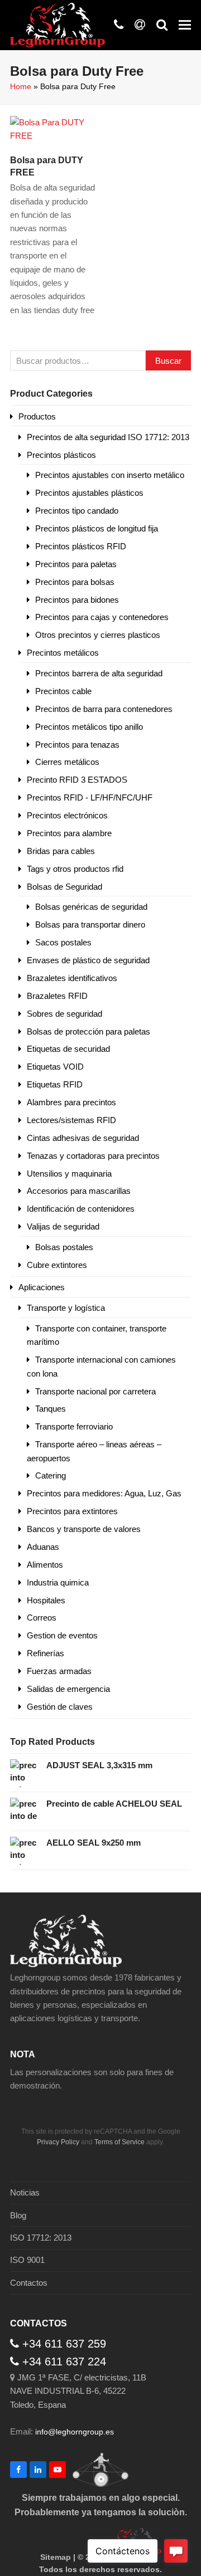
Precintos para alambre (69, 833)
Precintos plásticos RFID (81, 546)
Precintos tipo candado (77, 511)
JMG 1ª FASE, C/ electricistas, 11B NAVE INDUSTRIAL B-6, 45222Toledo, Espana (78, 2391)
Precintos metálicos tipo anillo (89, 727)
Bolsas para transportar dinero (90, 924)
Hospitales (46, 1600)
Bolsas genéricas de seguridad (91, 907)
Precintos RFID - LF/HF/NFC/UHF (90, 797)
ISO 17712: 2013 (41, 2238)
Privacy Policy (58, 2142)
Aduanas (43, 1547)
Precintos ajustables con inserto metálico (110, 475)
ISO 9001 (27, 2260)
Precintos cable (63, 691)
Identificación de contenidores (81, 1209)
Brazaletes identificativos (72, 978)
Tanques (51, 1409)
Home (21, 86)
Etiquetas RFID (55, 1084)
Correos (42, 1618)
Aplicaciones (42, 1287)
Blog (18, 2215)
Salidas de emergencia (68, 1689)
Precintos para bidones (77, 600)
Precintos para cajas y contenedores (102, 617)
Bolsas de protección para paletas (88, 1031)
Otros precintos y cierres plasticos (98, 635)
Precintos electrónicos (67, 815)
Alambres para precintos (71, 1102)
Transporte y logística (66, 1308)
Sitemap (56, 2557)
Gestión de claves (60, 1707)
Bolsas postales (64, 1247)
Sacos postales (63, 942)
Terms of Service (119, 2142)
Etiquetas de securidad (68, 1049)
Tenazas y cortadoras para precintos (93, 1156)
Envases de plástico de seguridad (88, 960)
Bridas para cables (61, 851)
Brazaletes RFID (57, 996)
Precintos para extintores (72, 1511)
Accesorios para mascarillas (79, 1191)
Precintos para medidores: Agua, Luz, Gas (104, 1493)
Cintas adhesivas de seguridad (83, 1138)
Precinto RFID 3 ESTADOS (77, 780)
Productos (37, 416)
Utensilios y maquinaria (69, 1174)
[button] (185, 25)
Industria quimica (58, 1582)
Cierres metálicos (67, 762)
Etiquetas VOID (55, 1067)
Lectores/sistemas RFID (71, 1120)
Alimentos (45, 1565)
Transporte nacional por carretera (95, 1391)
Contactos (29, 2283)
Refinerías (46, 1653)
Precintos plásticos (61, 455)
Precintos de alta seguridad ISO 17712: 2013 (108, 437)
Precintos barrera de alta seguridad (99, 673)
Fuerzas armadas (59, 1671)
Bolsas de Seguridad (64, 887)
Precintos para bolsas (75, 582)
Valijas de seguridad (63, 1226)
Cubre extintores (57, 1265)
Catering (51, 1475)
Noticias (25, 2192)
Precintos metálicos (63, 653)
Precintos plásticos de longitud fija (97, 528)
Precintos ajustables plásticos (89, 493)
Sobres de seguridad (64, 1014)
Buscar (168, 361)
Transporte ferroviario (74, 1426)
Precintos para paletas (76, 564)
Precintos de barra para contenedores (104, 709)
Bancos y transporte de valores (84, 1529)
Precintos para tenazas (77, 745)
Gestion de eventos (62, 1635)
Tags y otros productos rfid (75, 869)
